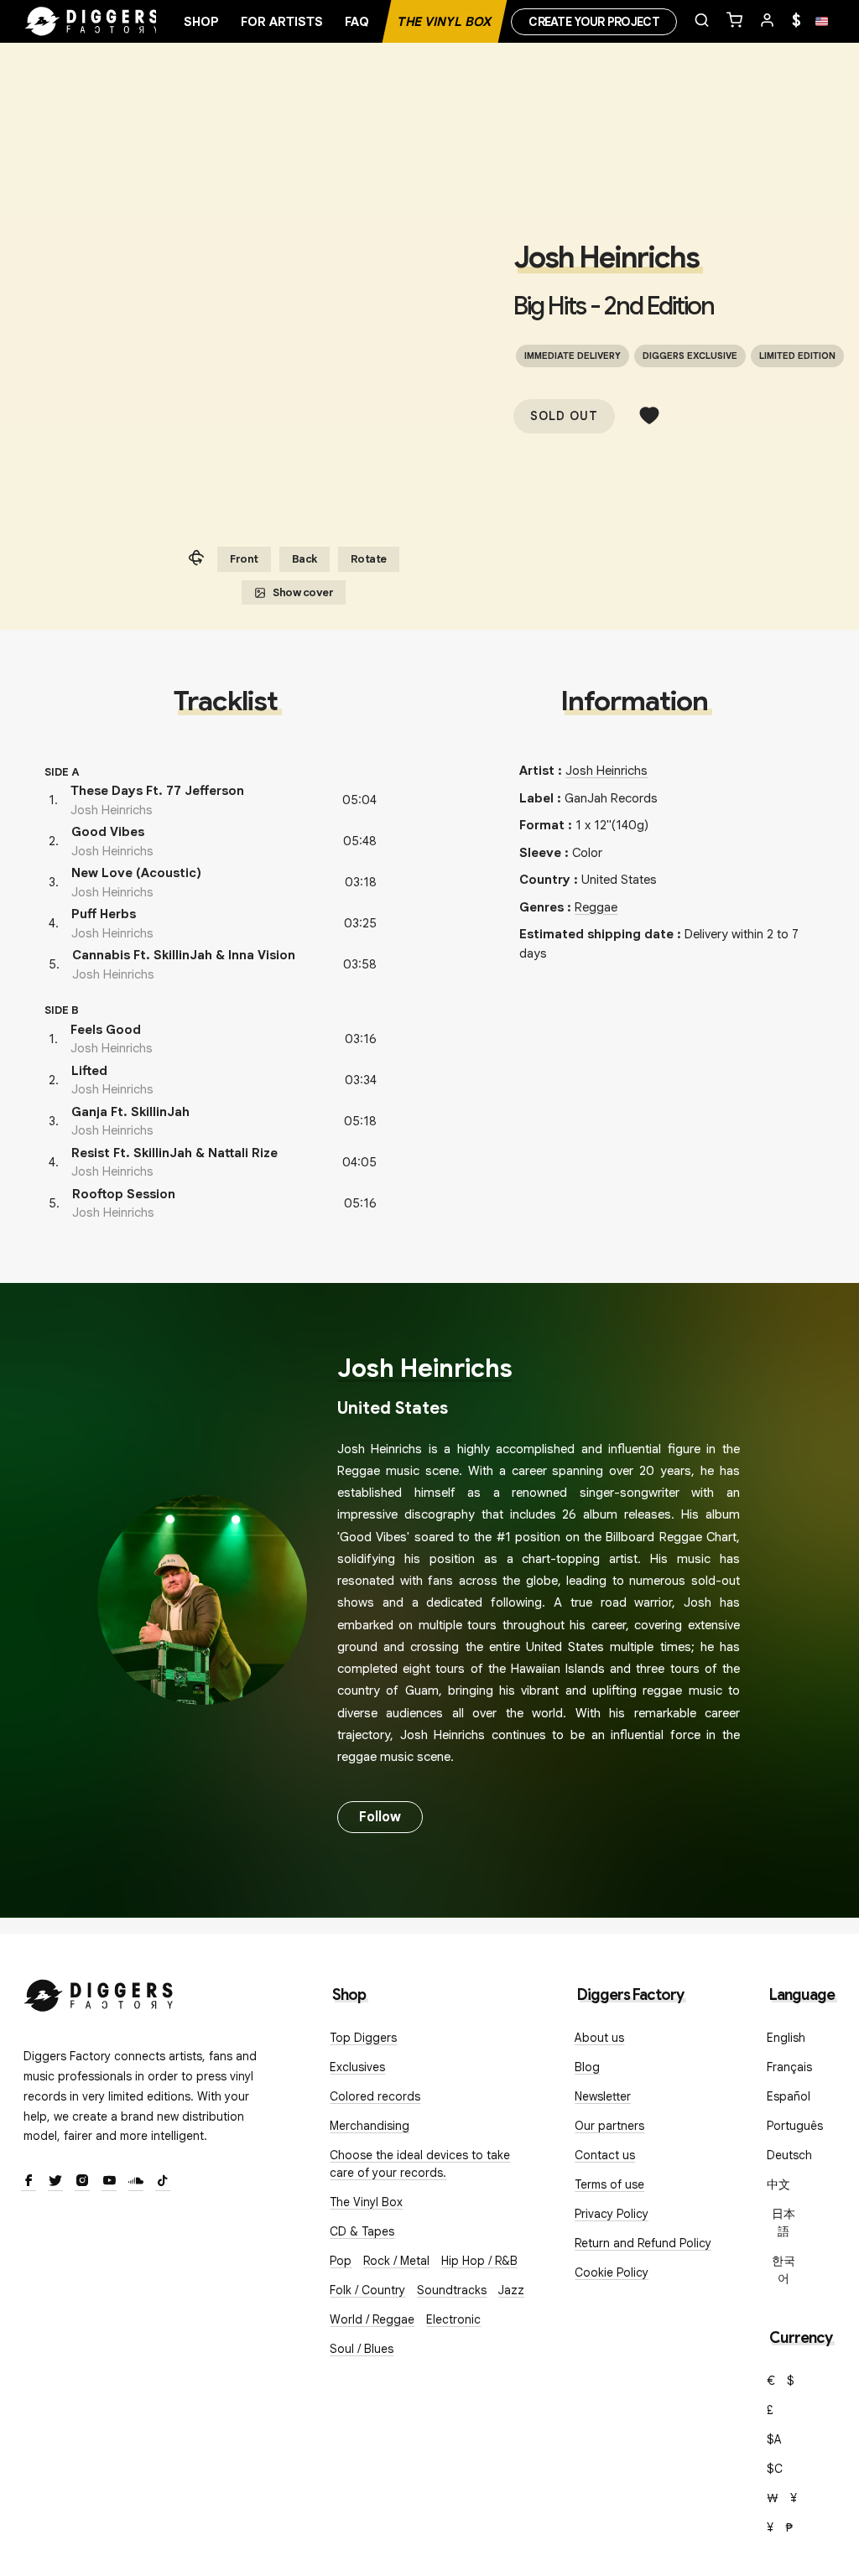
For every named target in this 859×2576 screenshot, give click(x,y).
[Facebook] (29, 2182)
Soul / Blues (362, 2349)
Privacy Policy (612, 2214)
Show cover (303, 592)
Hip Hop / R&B (479, 2261)
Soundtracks (452, 2290)
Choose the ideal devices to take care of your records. (420, 2164)
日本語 (784, 2223)
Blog (587, 2067)
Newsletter (603, 2096)
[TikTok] (163, 2182)
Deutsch (789, 2155)
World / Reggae (372, 2319)
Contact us (605, 2155)
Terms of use (609, 2184)
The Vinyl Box (445, 22)
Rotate (369, 559)
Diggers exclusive (690, 356)
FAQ (357, 22)
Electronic (453, 2319)
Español (789, 2096)
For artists (282, 22)
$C (775, 2469)
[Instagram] (82, 2182)
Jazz (511, 2290)
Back (305, 559)
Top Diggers (363, 2038)
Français (789, 2067)
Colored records (375, 2096)
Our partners (609, 2126)
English (786, 2038)
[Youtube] (109, 2182)
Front (244, 559)
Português (795, 2126)
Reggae (596, 907)
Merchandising (370, 2126)
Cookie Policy (612, 2272)
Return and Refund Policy (643, 2243)
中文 (778, 2184)
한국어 (784, 2270)
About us (599, 2038)
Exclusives (357, 2067)
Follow (380, 1817)
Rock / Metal (396, 2261)
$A (774, 2439)
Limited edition (797, 356)
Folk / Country (367, 2290)
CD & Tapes (362, 2231)
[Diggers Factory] (99, 1992)
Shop (201, 22)
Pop (341, 2261)
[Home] (92, 22)
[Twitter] (55, 2182)
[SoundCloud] (136, 2182)
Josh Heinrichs (606, 257)
